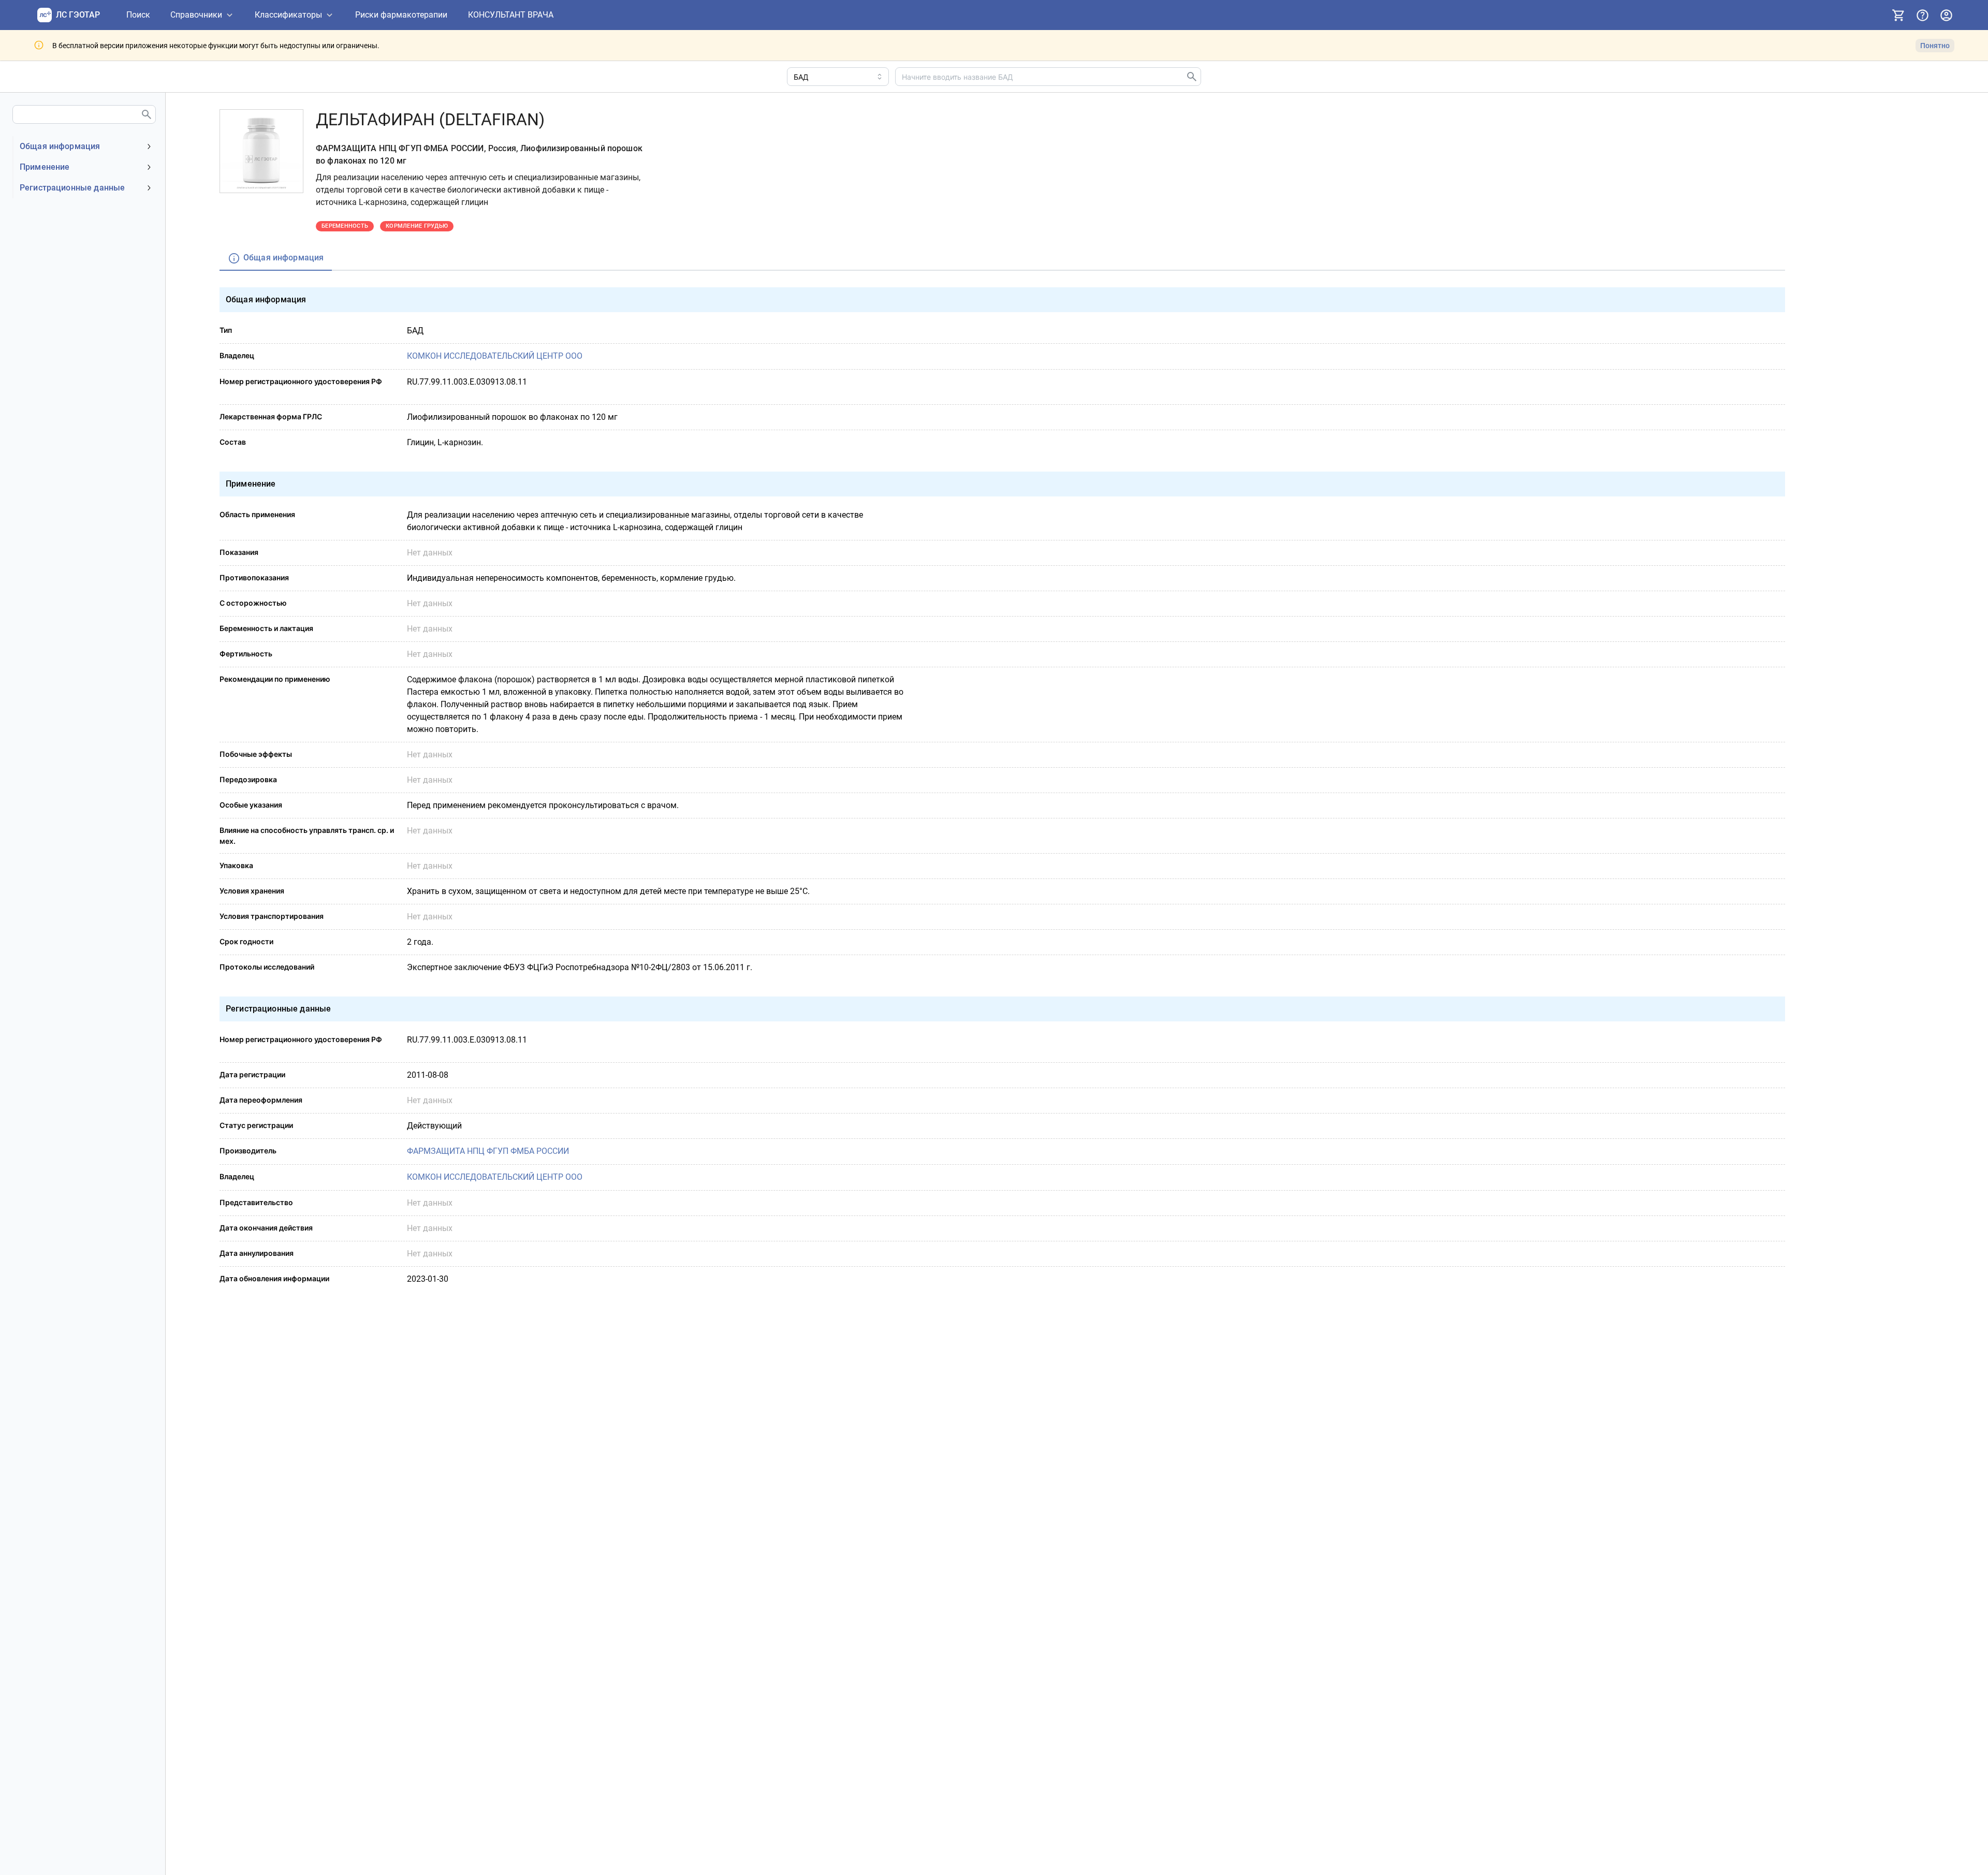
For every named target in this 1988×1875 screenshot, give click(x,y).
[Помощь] (1922, 15)
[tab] (276, 259)
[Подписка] (1898, 15)
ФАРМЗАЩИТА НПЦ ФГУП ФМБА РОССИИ (488, 1151)
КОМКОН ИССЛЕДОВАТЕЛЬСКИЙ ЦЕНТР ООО (495, 356)
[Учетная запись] (1946, 15)
